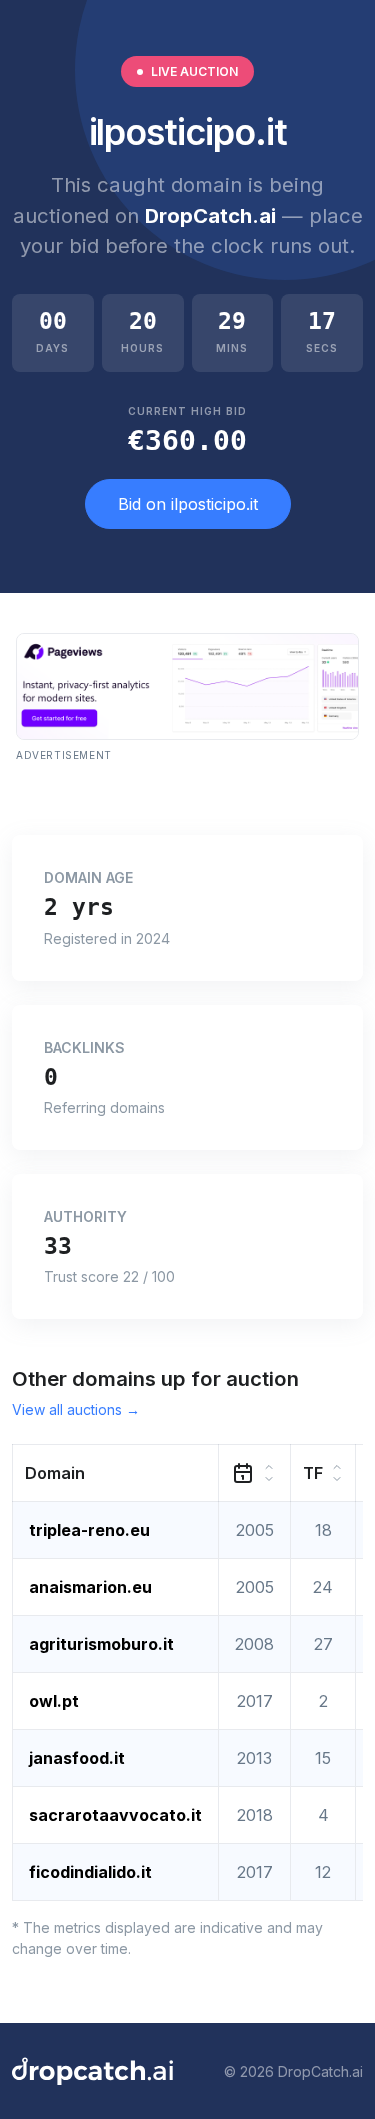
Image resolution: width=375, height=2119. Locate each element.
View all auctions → (76, 1409)
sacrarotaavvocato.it (115, 1815)
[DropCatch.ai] (92, 2071)
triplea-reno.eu (89, 1530)
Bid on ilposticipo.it (188, 504)
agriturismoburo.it (101, 1644)
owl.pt (54, 1701)
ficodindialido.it (90, 1872)
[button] (116, 1473)
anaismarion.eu (90, 1587)
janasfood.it (77, 1758)
